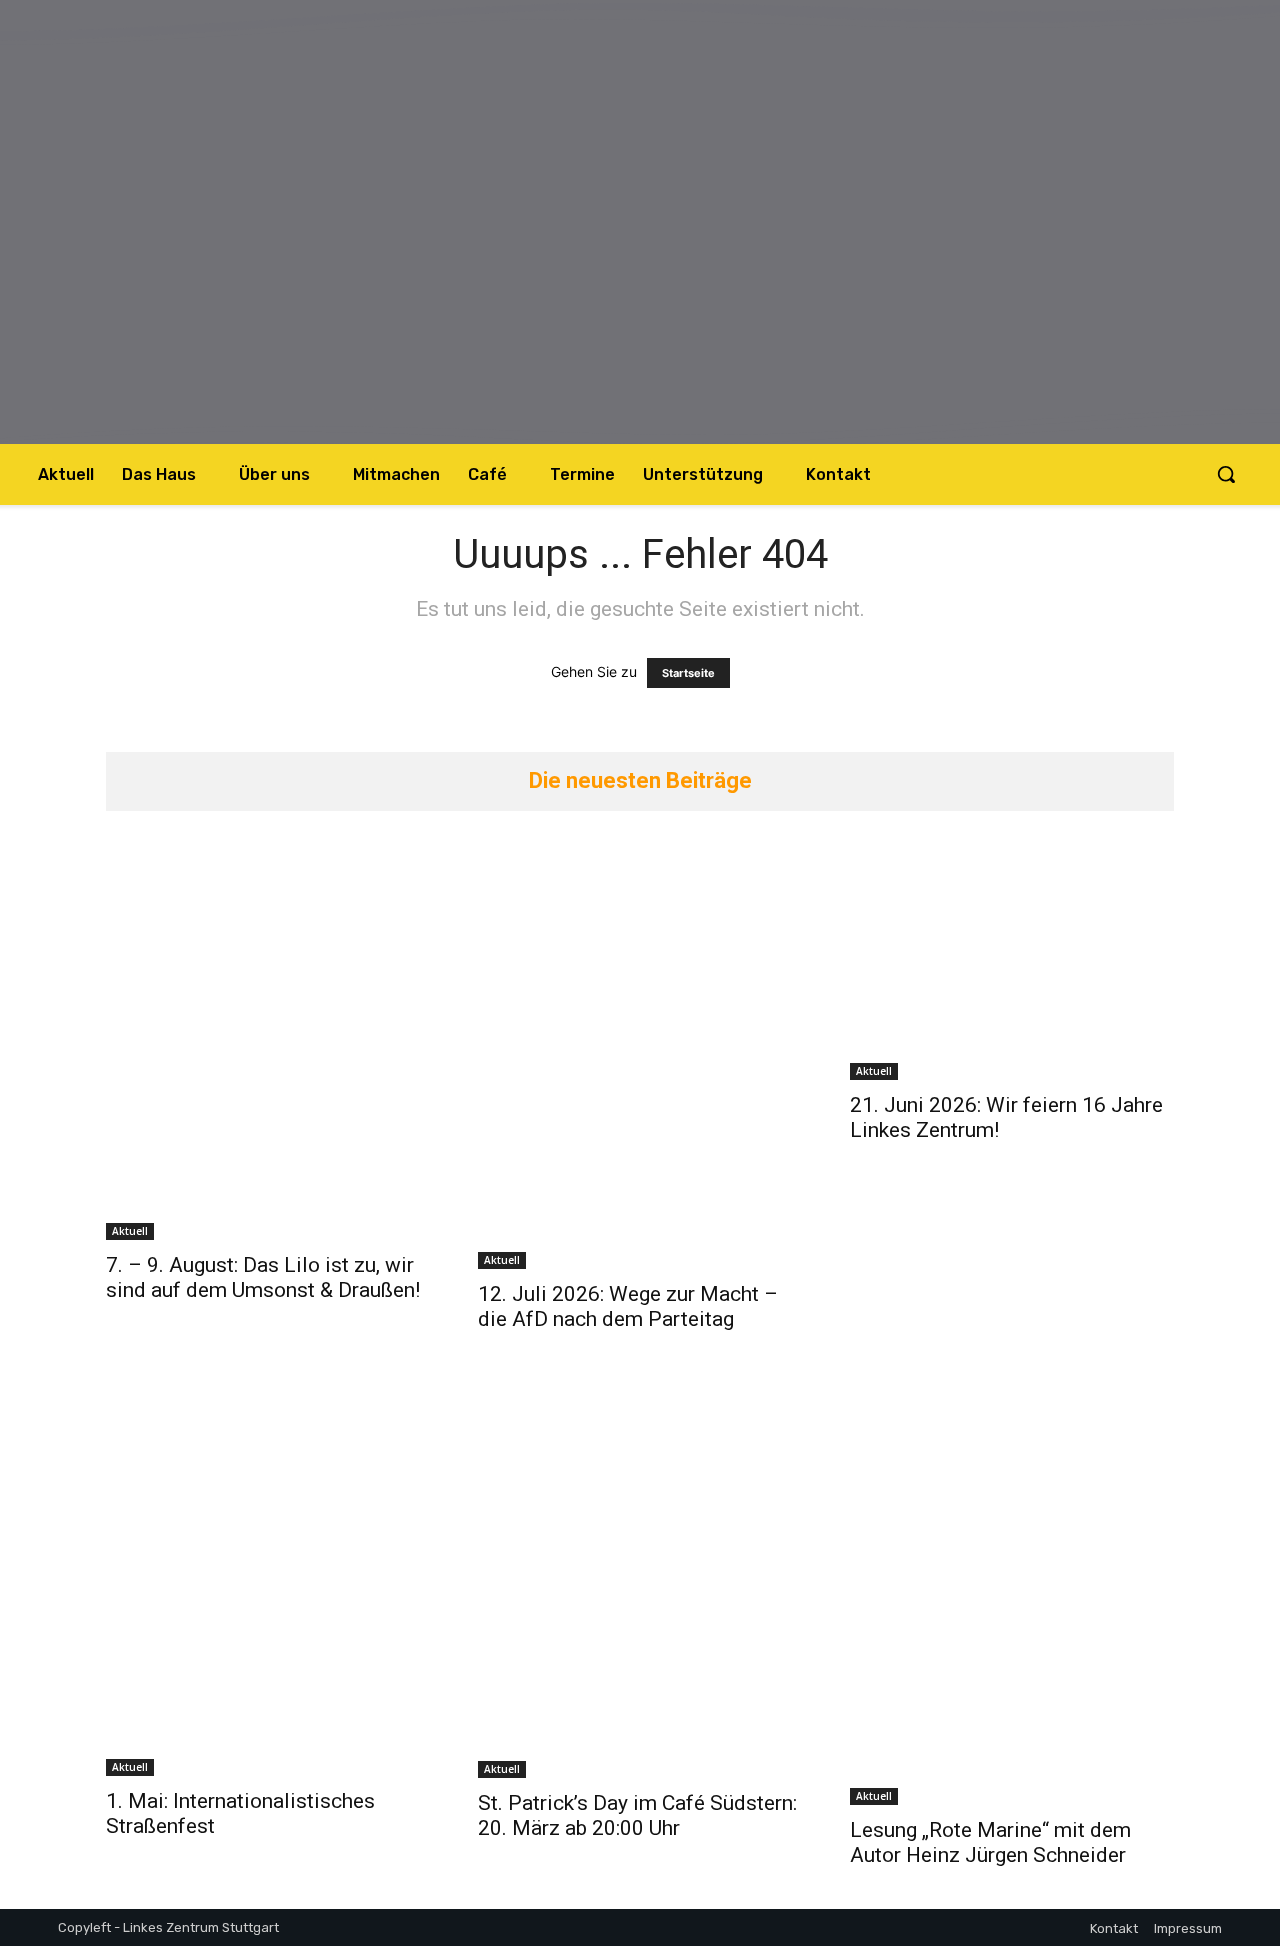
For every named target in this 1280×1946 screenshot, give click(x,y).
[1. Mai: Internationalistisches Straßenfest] (268, 1574)
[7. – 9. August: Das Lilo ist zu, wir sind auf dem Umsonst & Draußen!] (268, 1038)
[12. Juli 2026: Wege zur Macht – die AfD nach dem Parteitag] (640, 1053)
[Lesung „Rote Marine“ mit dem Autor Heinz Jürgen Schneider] (1012, 1589)
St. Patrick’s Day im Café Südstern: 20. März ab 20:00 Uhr (637, 1815)
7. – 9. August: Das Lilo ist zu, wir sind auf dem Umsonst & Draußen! (263, 1277)
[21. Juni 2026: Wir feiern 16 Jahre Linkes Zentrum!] (1012, 958)
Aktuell (130, 1231)
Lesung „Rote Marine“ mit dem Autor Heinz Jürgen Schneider (990, 1842)
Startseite (688, 673)
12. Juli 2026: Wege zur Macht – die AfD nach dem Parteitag (628, 1306)
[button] (1226, 474)
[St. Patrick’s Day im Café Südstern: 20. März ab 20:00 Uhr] (640, 1575)
